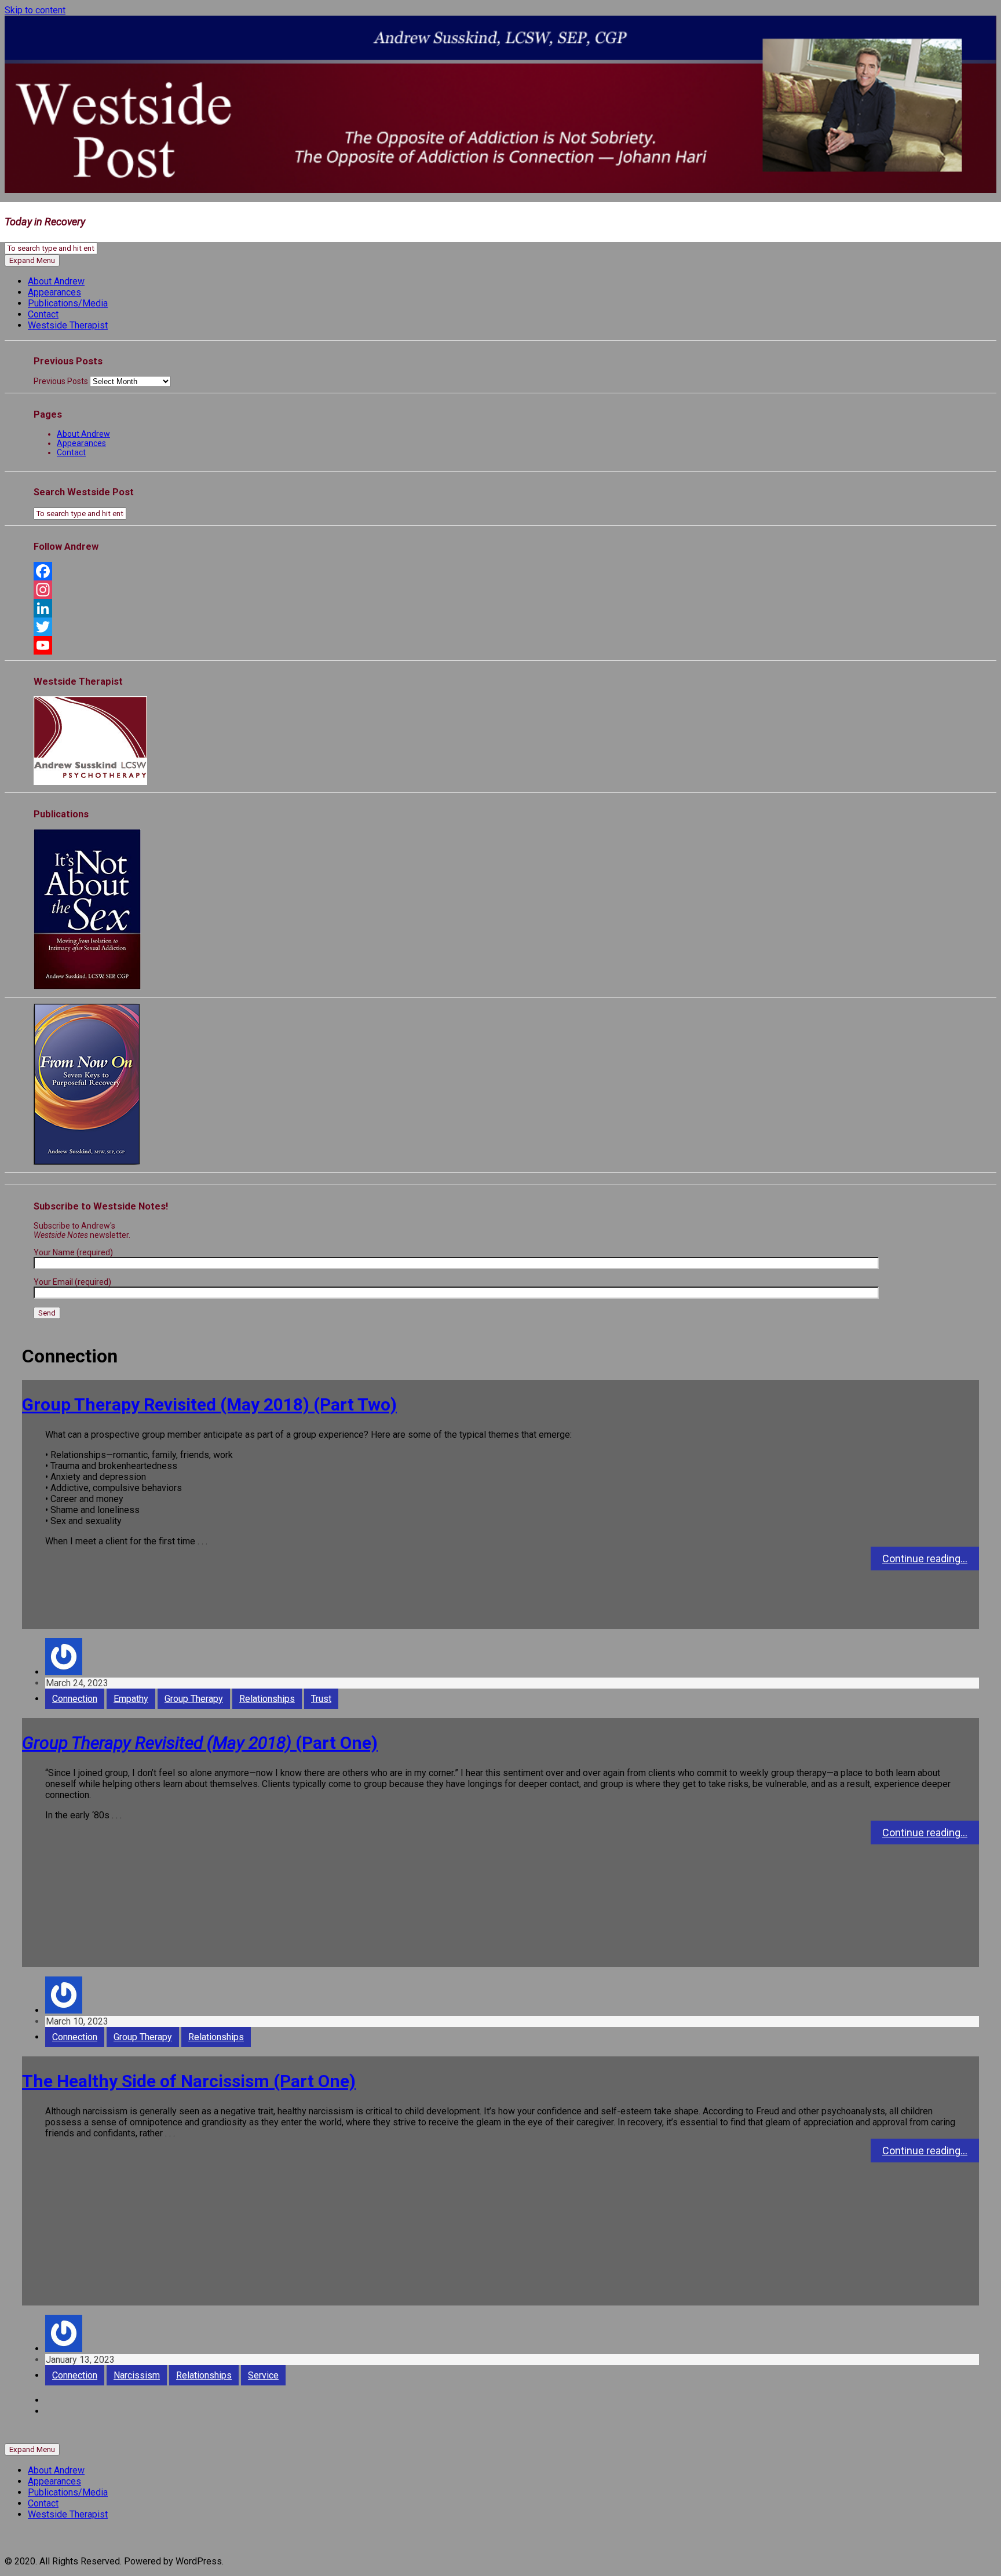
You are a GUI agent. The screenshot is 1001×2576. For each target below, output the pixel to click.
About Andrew (56, 281)
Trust (321, 1699)
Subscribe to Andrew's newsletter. (82, 1230)
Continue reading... (925, 1559)
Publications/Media (68, 303)
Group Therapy (194, 1699)
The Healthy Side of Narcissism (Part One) (189, 2081)
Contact (43, 314)
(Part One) (200, 1743)
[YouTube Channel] (500, 645)
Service (263, 2375)
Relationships (267, 1699)
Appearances (54, 292)
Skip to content (35, 10)
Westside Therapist (68, 325)
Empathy (131, 1699)
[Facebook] (500, 571)
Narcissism (137, 2375)
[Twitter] (500, 627)
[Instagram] (500, 590)
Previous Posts (61, 381)
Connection (75, 1699)
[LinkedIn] (500, 608)
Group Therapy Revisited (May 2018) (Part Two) (209, 1404)
